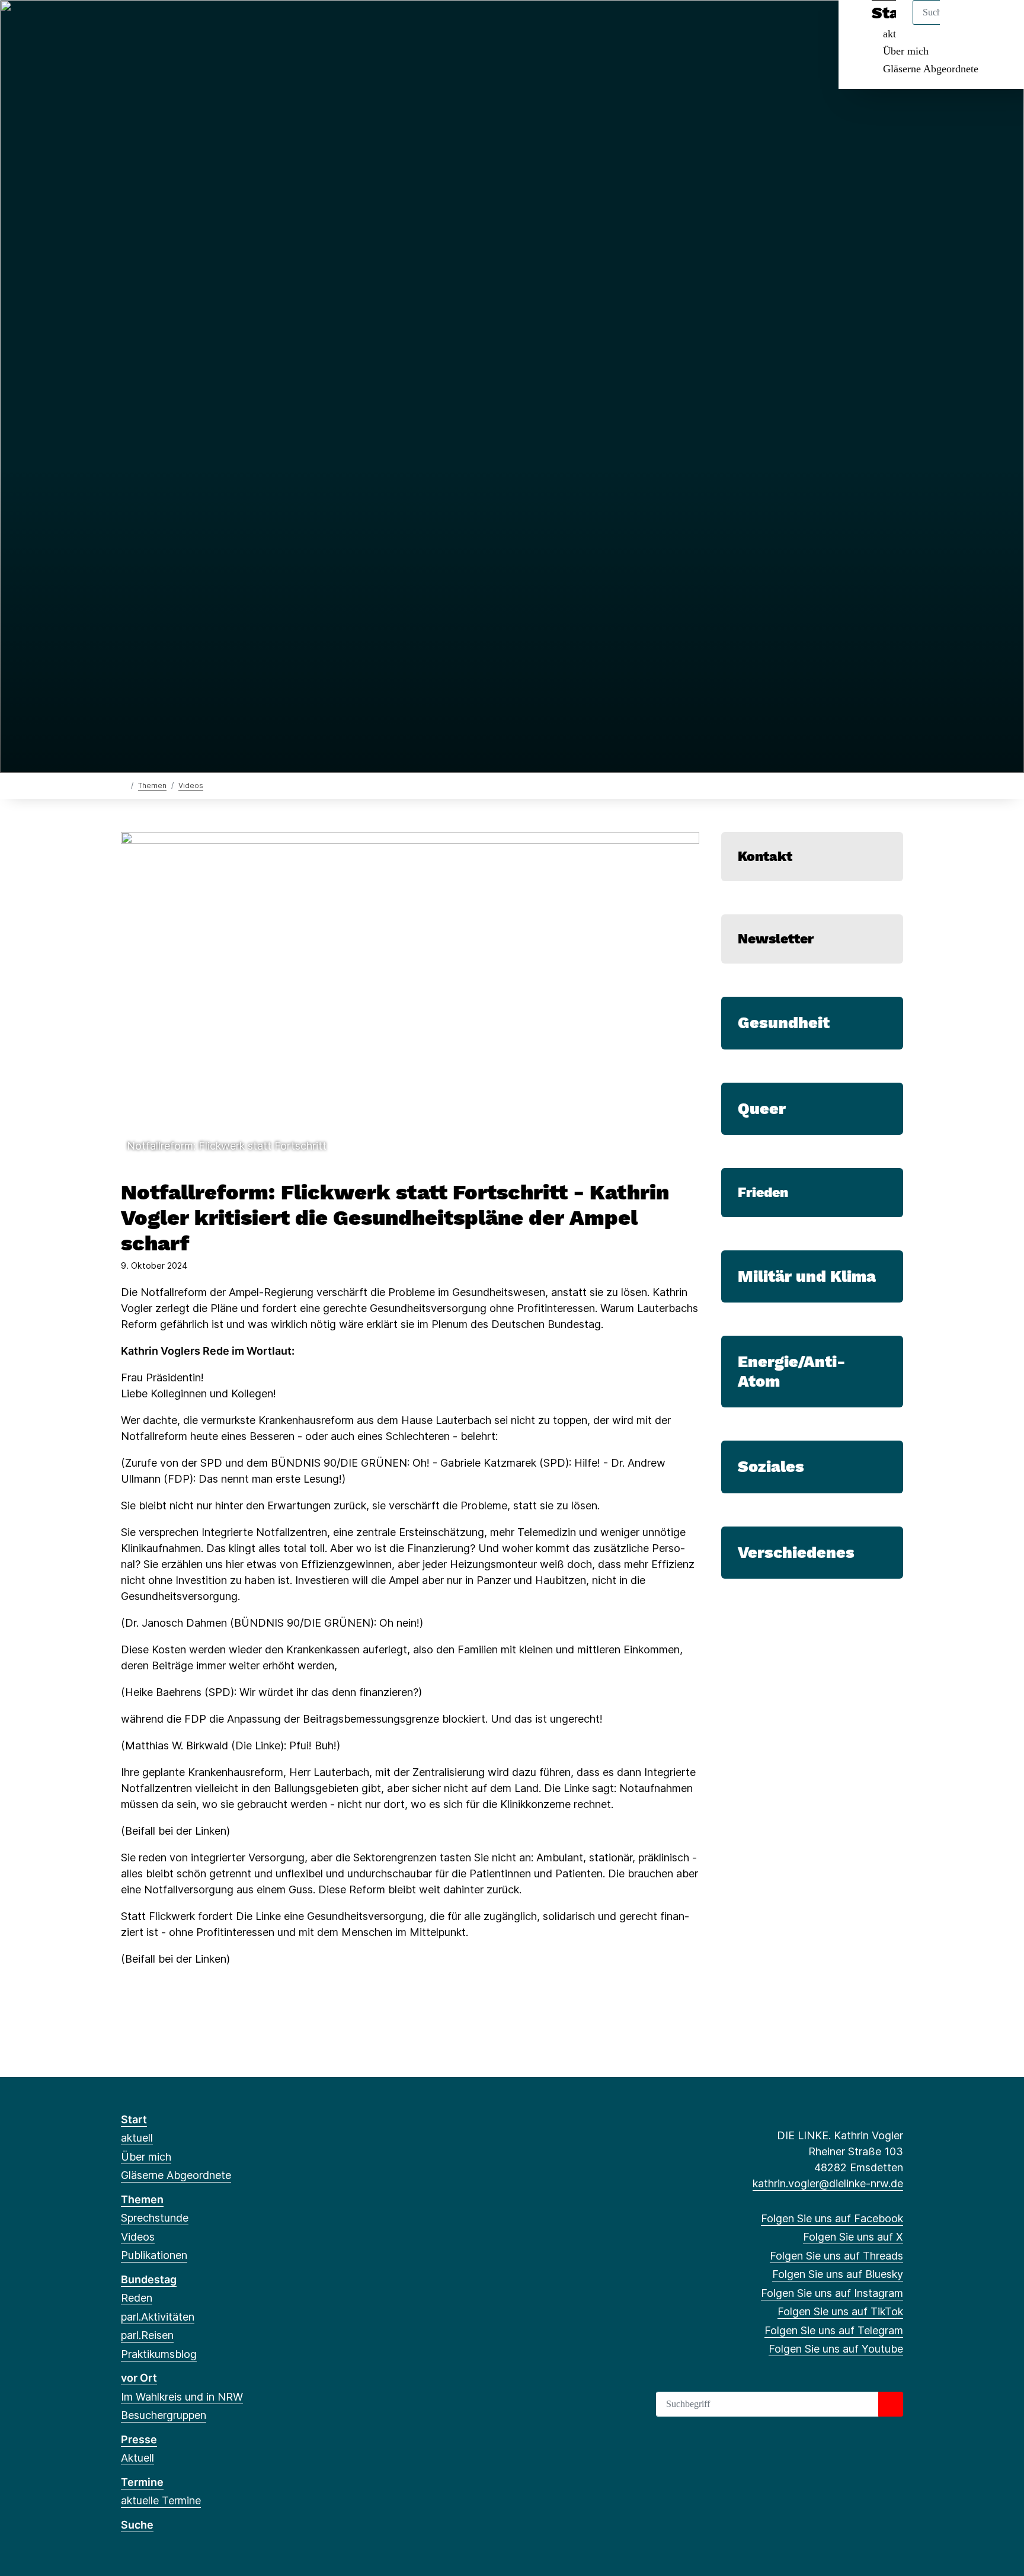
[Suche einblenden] (964, 25)
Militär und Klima (807, 1276)
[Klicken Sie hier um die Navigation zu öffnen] (999, 25)
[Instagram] (205, 25)
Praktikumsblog (159, 2354)
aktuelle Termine (161, 2500)
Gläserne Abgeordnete (931, 69)
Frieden (763, 1192)
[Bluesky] (186, 25)
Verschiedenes (796, 1553)
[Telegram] (244, 25)
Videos (191, 785)
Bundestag (149, 2279)
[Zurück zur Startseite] (124, 785)
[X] (147, 25)
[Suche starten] (891, 2404)
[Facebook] (127, 25)
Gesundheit (784, 1023)
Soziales (771, 1467)
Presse (139, 2439)
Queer (762, 1109)
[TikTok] (224, 25)
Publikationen (154, 2255)
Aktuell (137, 2458)
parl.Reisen (147, 2335)
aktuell (137, 2138)
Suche (137, 2525)
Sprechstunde (155, 2218)
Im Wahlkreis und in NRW (182, 2397)
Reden (137, 2298)
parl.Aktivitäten (158, 2317)
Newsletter (776, 939)
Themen (152, 785)
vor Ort (139, 2378)
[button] (410, 995)
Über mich (906, 51)
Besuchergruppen (164, 2415)
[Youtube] (263, 25)
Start (134, 2119)
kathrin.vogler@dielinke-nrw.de (828, 2183)
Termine (142, 2482)
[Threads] (166, 25)
